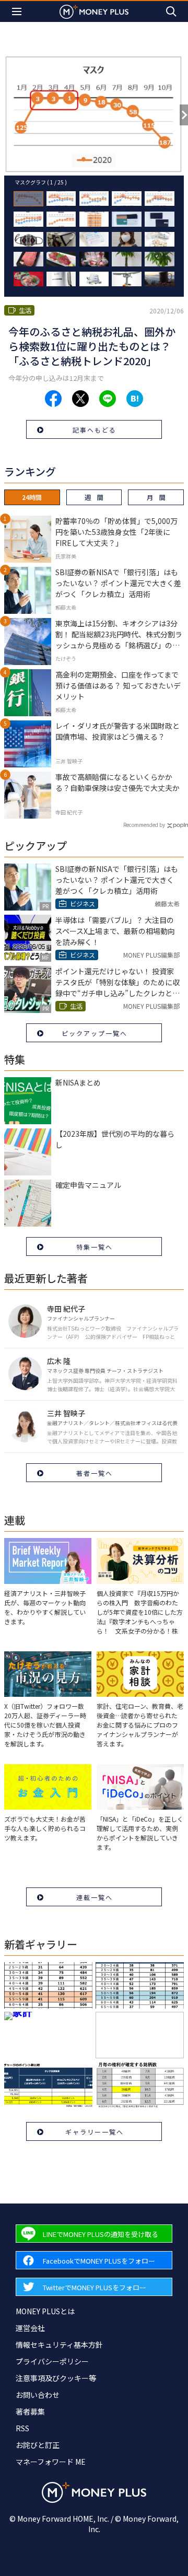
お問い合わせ (38, 2395)
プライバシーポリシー (52, 2361)
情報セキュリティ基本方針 (59, 2345)
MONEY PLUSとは (45, 2311)
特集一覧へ (95, 1247)
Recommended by (144, 825)
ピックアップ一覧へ (95, 1033)
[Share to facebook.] (53, 399)
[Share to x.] (80, 399)
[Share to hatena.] (135, 399)
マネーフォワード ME (51, 2462)
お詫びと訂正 (38, 2445)
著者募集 (30, 2411)
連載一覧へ (95, 1897)
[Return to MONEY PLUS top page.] (94, 11)
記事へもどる (95, 430)
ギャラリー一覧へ (95, 2132)
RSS (22, 2428)
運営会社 (30, 2328)
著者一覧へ (95, 1473)
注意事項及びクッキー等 (56, 2378)
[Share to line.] (108, 399)
